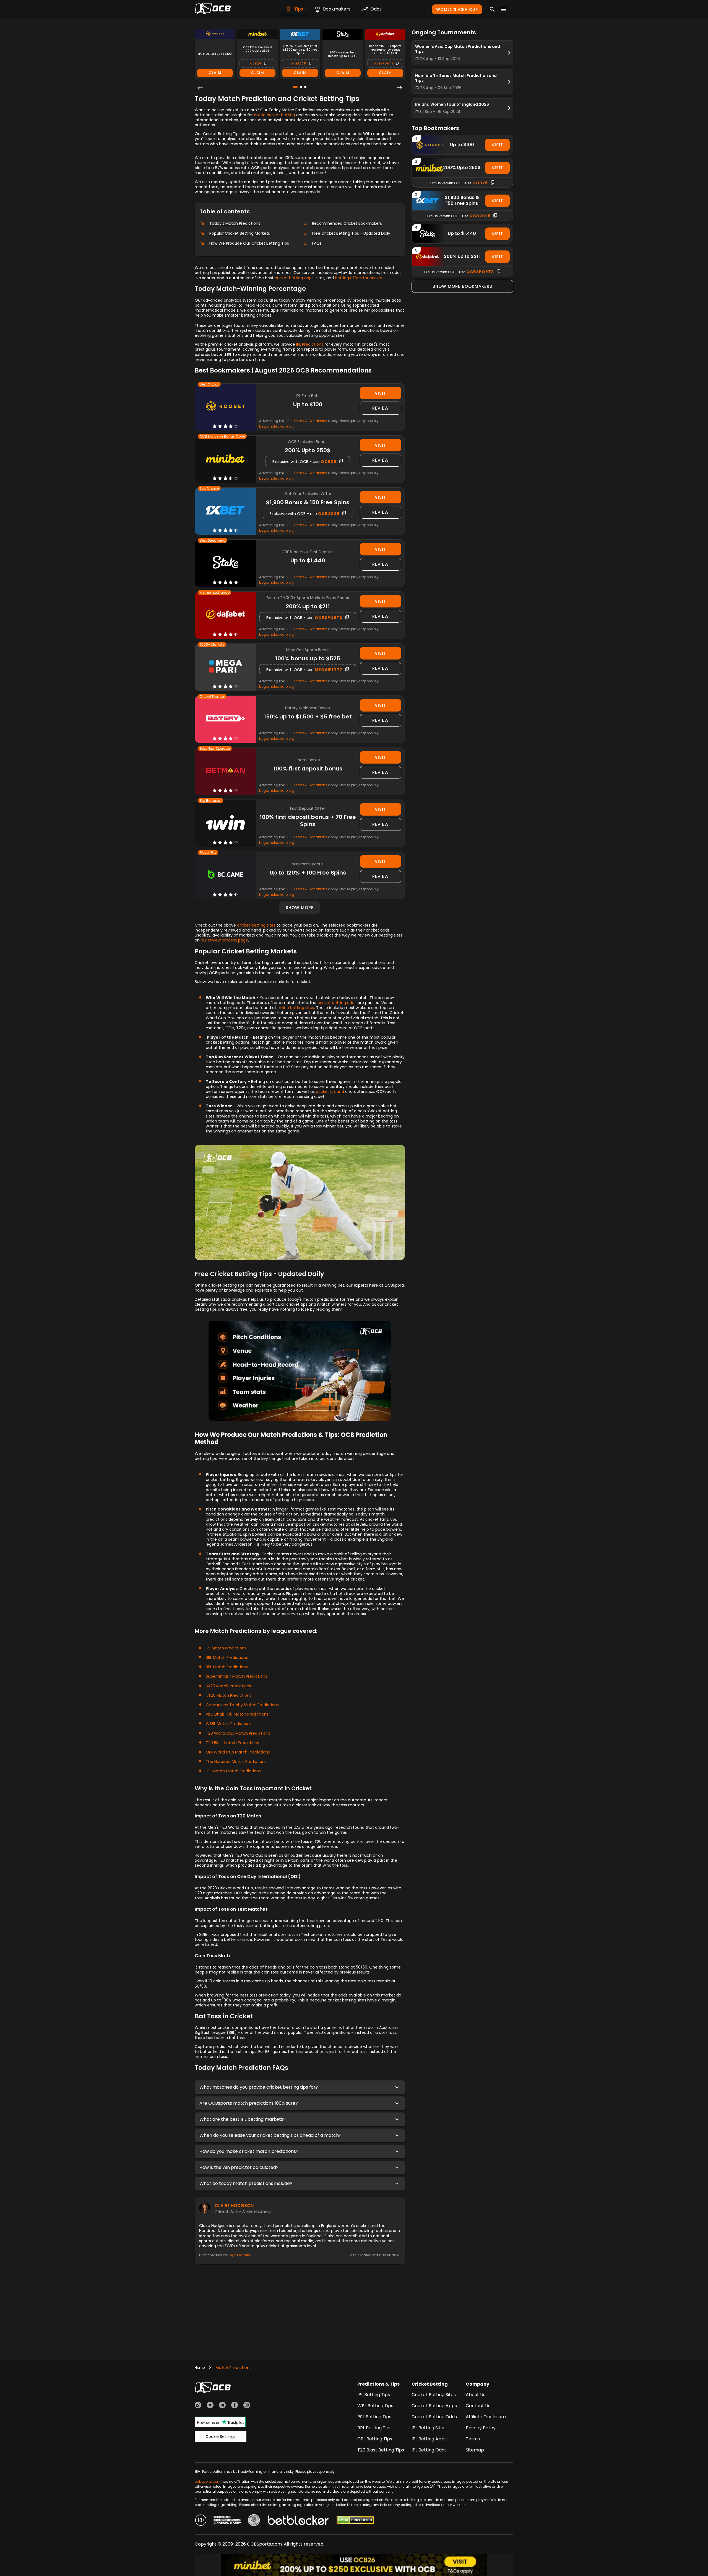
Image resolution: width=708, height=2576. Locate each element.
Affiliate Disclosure (486, 2417)
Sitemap (475, 2450)
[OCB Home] (213, 9)
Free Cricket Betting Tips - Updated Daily (351, 233)
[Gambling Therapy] (227, 2521)
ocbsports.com (208, 2481)
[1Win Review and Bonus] (225, 823)
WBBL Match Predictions (229, 1724)
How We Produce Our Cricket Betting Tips (250, 243)
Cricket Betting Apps (434, 2406)
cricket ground (330, 1092)
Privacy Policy (481, 2428)
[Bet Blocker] (298, 2521)
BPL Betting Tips (374, 2428)
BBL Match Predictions (227, 1657)
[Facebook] (235, 2406)
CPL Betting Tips (375, 2439)
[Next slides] (399, 88)
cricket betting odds (337, 1003)
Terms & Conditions (310, 421)
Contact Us (478, 2406)
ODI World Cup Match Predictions (238, 1752)
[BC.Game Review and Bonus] (225, 875)
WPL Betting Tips (375, 2406)
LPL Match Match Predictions (233, 1771)
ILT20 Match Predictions (229, 1695)
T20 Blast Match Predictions (232, 1743)
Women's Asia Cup (457, 9)
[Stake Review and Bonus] (225, 563)
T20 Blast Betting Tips (381, 2450)
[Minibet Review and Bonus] (225, 459)
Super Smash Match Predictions (236, 1676)
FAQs (317, 243)
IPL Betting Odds (429, 2450)
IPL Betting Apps (429, 2439)
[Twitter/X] (210, 2406)
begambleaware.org (277, 426)
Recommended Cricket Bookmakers (347, 223)
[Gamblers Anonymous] (254, 2521)
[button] (300, 2087)
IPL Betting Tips (374, 2395)
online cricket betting (274, 115)
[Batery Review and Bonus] (225, 719)
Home (200, 2367)
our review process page (224, 940)
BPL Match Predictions (227, 1667)
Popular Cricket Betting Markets (240, 233)
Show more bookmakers (462, 286)
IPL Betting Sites (429, 2428)
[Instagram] (247, 2406)
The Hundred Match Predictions (236, 1762)
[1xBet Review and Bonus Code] (225, 511)
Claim (215, 73)
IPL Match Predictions (226, 1648)
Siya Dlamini (239, 2255)
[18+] (201, 2521)
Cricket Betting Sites (434, 2395)
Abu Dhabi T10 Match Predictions (237, 1714)
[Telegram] (222, 2406)
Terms (473, 2439)
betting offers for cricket (359, 278)
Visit (380, 393)
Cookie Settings (221, 2437)
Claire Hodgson (234, 2206)
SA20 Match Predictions (228, 1686)
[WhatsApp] (198, 2406)
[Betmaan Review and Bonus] (225, 771)
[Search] (492, 9)
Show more (300, 908)
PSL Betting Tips (374, 2417)
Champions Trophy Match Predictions (242, 1705)
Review (381, 408)
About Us (476, 2395)
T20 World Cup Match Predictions (238, 1733)
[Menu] (503, 9)
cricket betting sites (256, 925)
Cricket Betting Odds (434, 2417)
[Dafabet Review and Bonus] (225, 615)
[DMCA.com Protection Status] (355, 2521)
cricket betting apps (294, 278)
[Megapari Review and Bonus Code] (225, 667)
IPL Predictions (310, 344)
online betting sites (296, 1008)
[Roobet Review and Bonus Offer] (225, 407)
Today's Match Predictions (235, 223)
